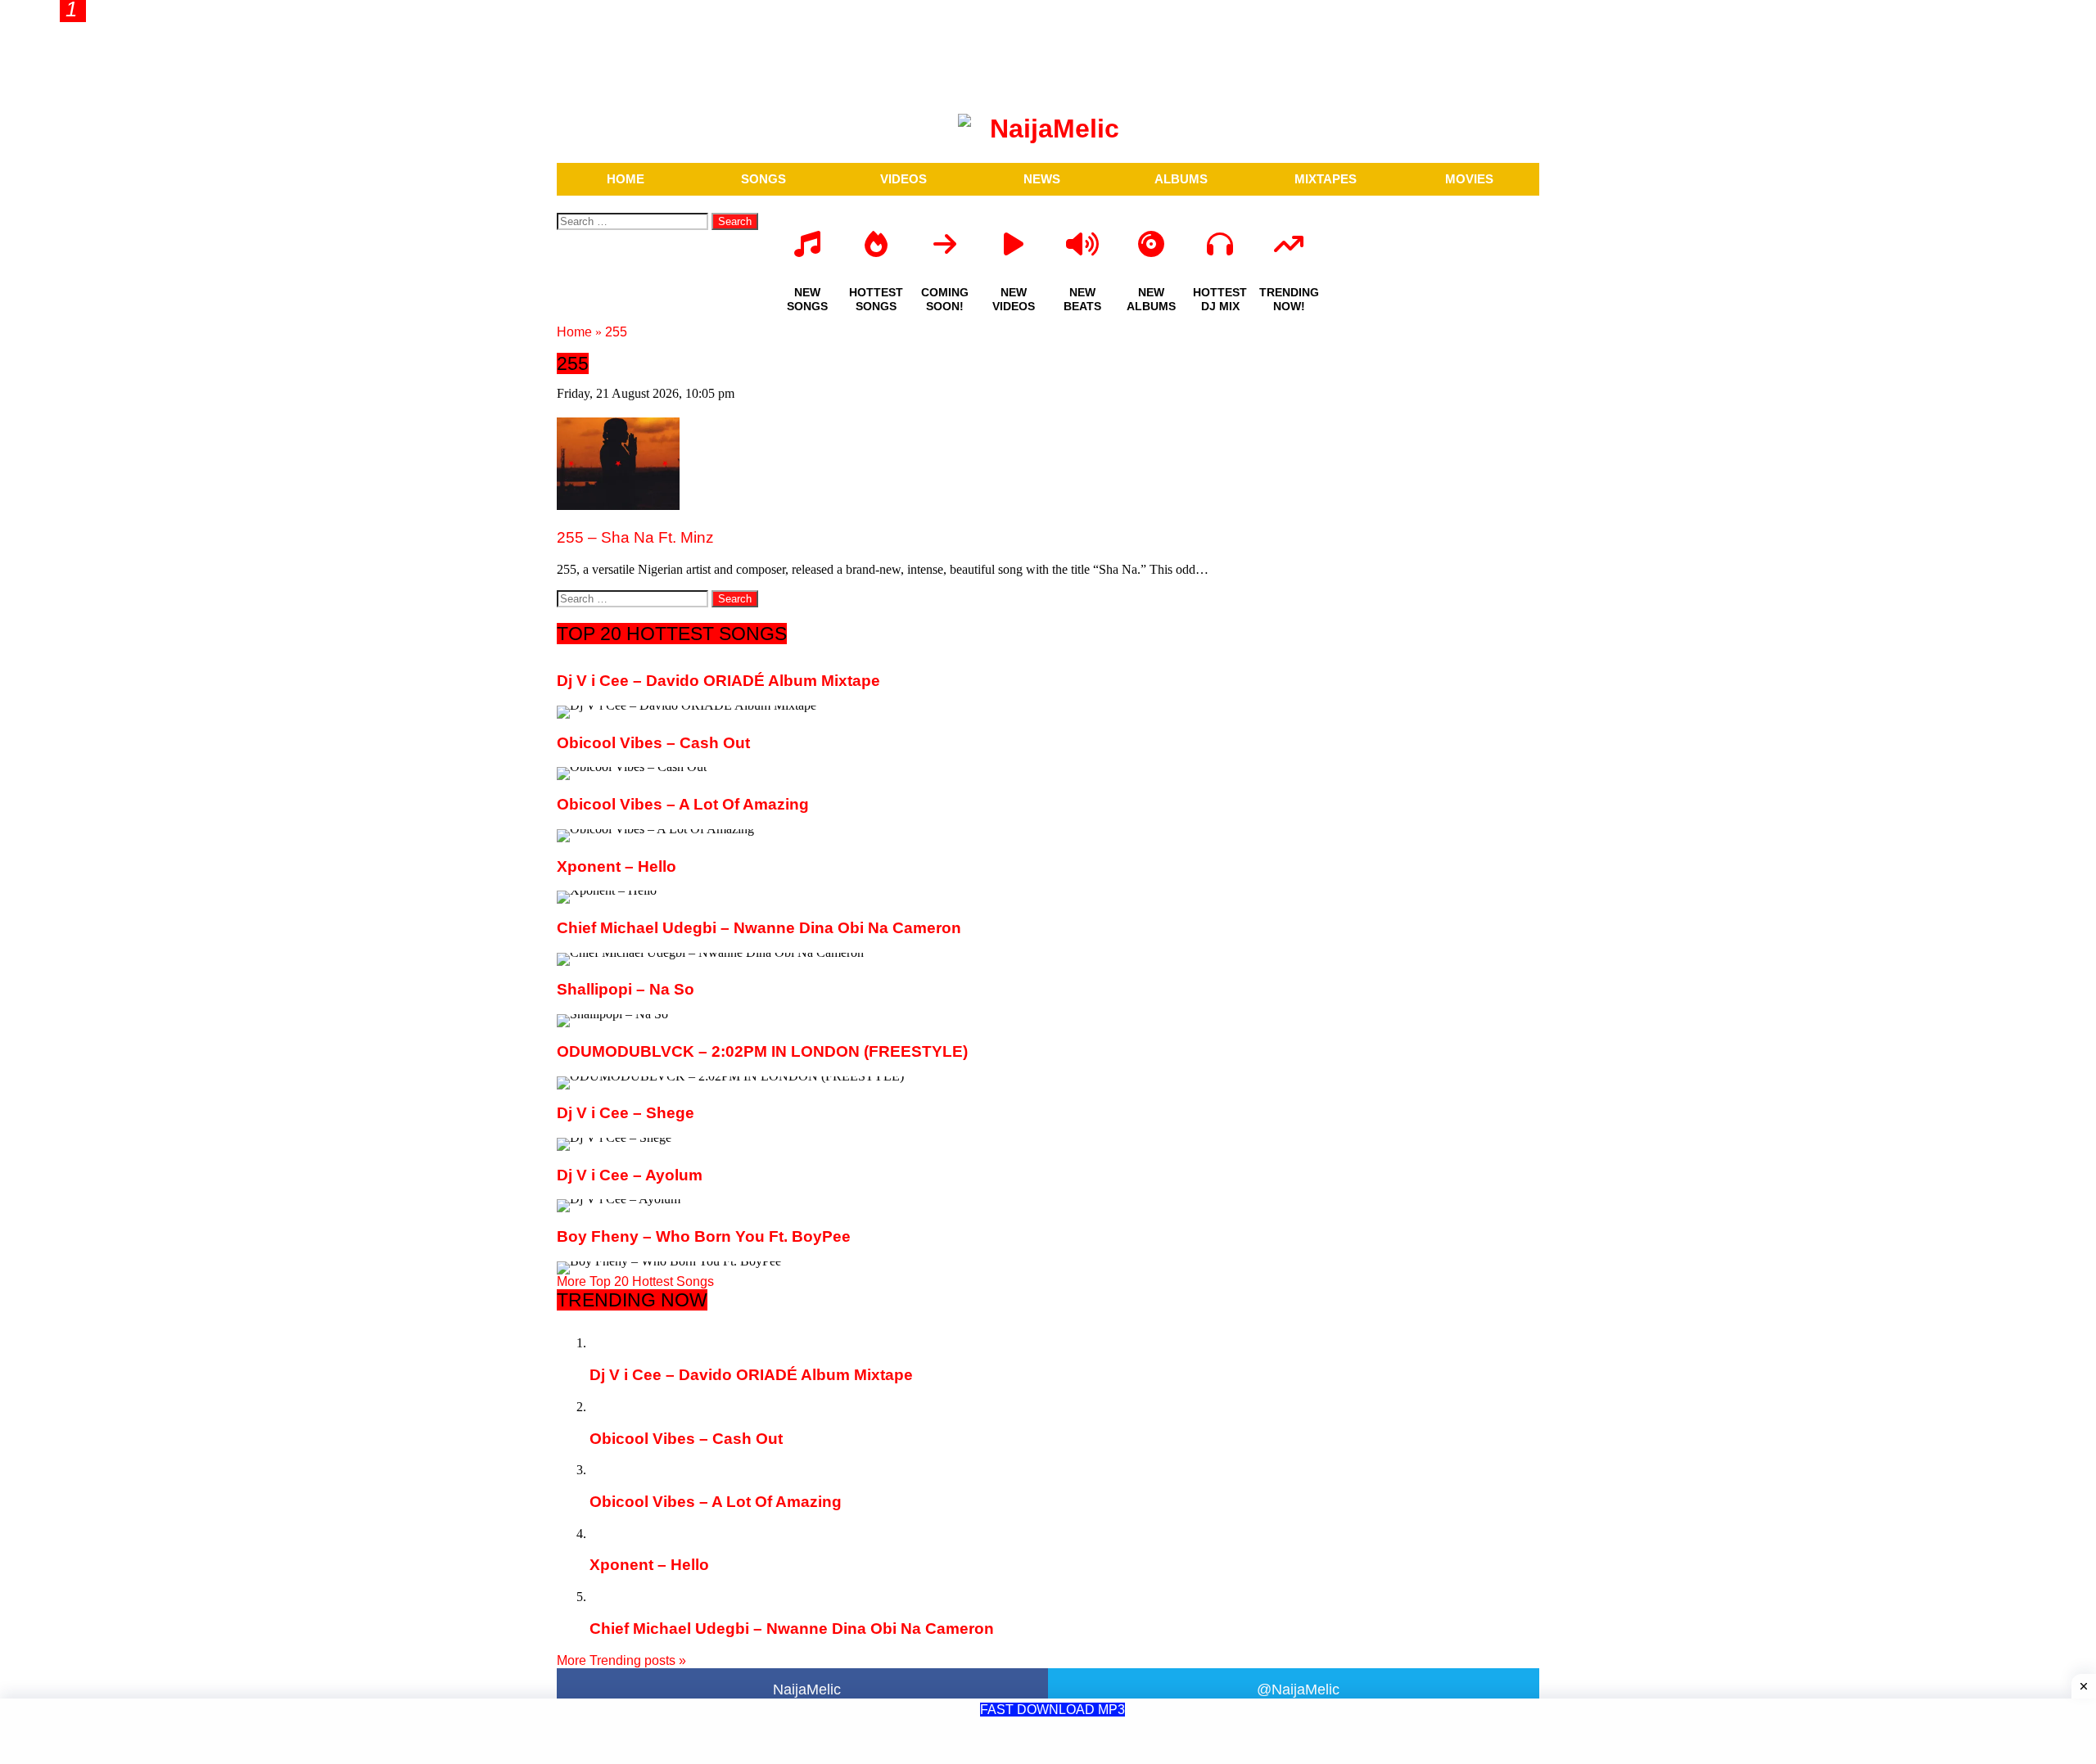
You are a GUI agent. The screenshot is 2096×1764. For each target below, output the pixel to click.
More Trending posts (621, 1660)
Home (574, 332)
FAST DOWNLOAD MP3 (1053, 1710)
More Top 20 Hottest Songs (635, 1281)
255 (616, 332)
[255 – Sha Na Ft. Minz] (618, 505)
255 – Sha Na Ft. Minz (635, 537)
